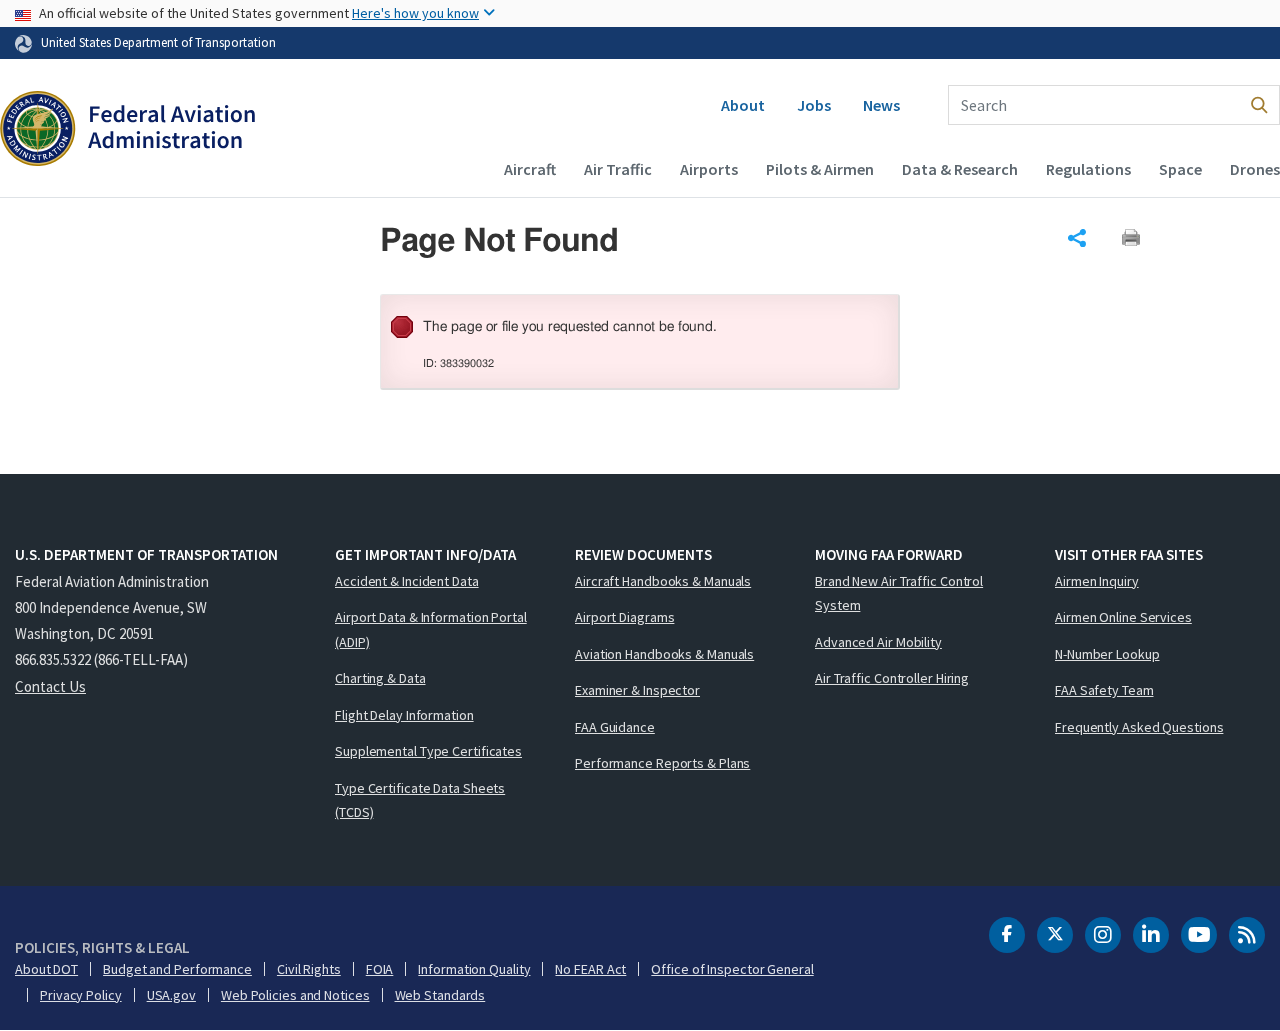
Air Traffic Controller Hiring (892, 678)
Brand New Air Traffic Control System (899, 593)
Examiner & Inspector (637, 690)
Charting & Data (380, 678)
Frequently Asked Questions (1139, 727)
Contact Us (50, 686)
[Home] (127, 131)
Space (1180, 169)
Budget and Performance (177, 969)
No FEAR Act (590, 969)
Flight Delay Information (404, 715)
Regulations (1088, 169)
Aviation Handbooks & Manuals (664, 654)
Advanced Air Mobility (878, 642)
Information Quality (474, 969)
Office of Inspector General (732, 969)
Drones (1255, 169)
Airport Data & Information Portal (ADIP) (431, 629)
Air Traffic (618, 169)
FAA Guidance (615, 727)
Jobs (814, 105)
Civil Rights (309, 969)
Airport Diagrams (624, 617)
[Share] (1077, 238)
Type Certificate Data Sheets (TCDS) (420, 800)
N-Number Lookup (1107, 654)
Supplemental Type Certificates (428, 751)
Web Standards (440, 995)
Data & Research (960, 169)
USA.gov (171, 995)
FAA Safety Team (1104, 690)
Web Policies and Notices (295, 995)
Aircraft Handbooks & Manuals (663, 581)
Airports (709, 169)
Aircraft (530, 169)
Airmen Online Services (1123, 617)
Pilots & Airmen (820, 169)
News (881, 105)
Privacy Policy (81, 995)
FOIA (380, 969)
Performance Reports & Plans (662, 763)
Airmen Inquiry (1097, 581)
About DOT (46, 969)
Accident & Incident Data (407, 581)
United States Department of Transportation (158, 42)
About (743, 105)
